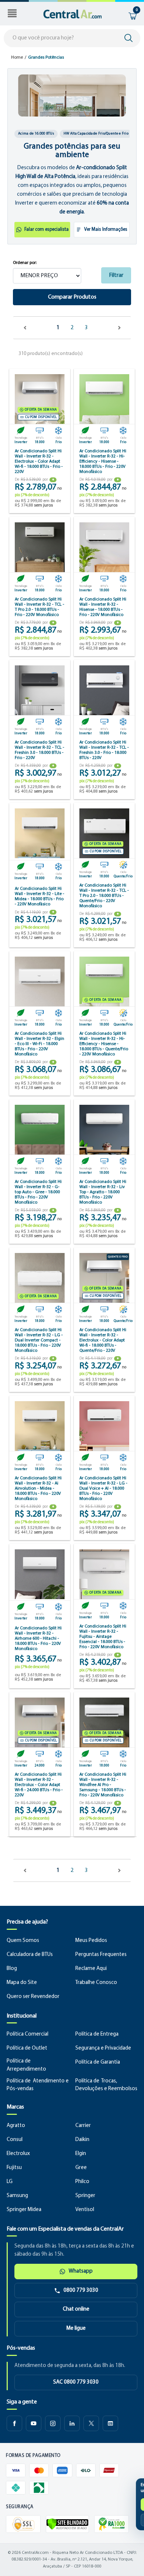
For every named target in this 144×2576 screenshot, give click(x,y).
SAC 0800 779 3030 (76, 2382)
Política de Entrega (97, 2034)
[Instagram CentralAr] (53, 2423)
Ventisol (85, 2210)
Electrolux (18, 2154)
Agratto (16, 2126)
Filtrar (116, 275)
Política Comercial (28, 2034)
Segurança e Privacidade (103, 2048)
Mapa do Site (22, 1983)
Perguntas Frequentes (101, 1955)
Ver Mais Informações (106, 229)
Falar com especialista (47, 229)
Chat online (76, 2309)
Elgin (81, 2154)
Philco (82, 2182)
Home (17, 58)
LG (10, 2182)
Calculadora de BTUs (30, 1955)
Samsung (17, 2196)
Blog (12, 1969)
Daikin (82, 2140)
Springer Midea (24, 2210)
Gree (81, 2168)
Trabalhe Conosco (96, 1983)
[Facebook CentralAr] (14, 2423)
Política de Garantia (98, 2062)
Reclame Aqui (91, 1969)
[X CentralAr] (91, 2423)
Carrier (83, 2126)
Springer (85, 2196)
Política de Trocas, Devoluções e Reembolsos (106, 2085)
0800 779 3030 (81, 2290)
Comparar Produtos (72, 297)
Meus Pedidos (91, 1941)
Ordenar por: (25, 263)
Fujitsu (14, 2168)
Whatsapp (81, 2271)
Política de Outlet (27, 2048)
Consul (15, 2140)
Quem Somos (23, 1941)
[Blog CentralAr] (110, 2423)
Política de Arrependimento (26, 2065)
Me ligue (76, 2328)
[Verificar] (67, 2524)
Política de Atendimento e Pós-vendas (38, 2085)
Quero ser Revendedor (33, 1997)
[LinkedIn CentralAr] (72, 2423)
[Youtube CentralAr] (34, 2423)
